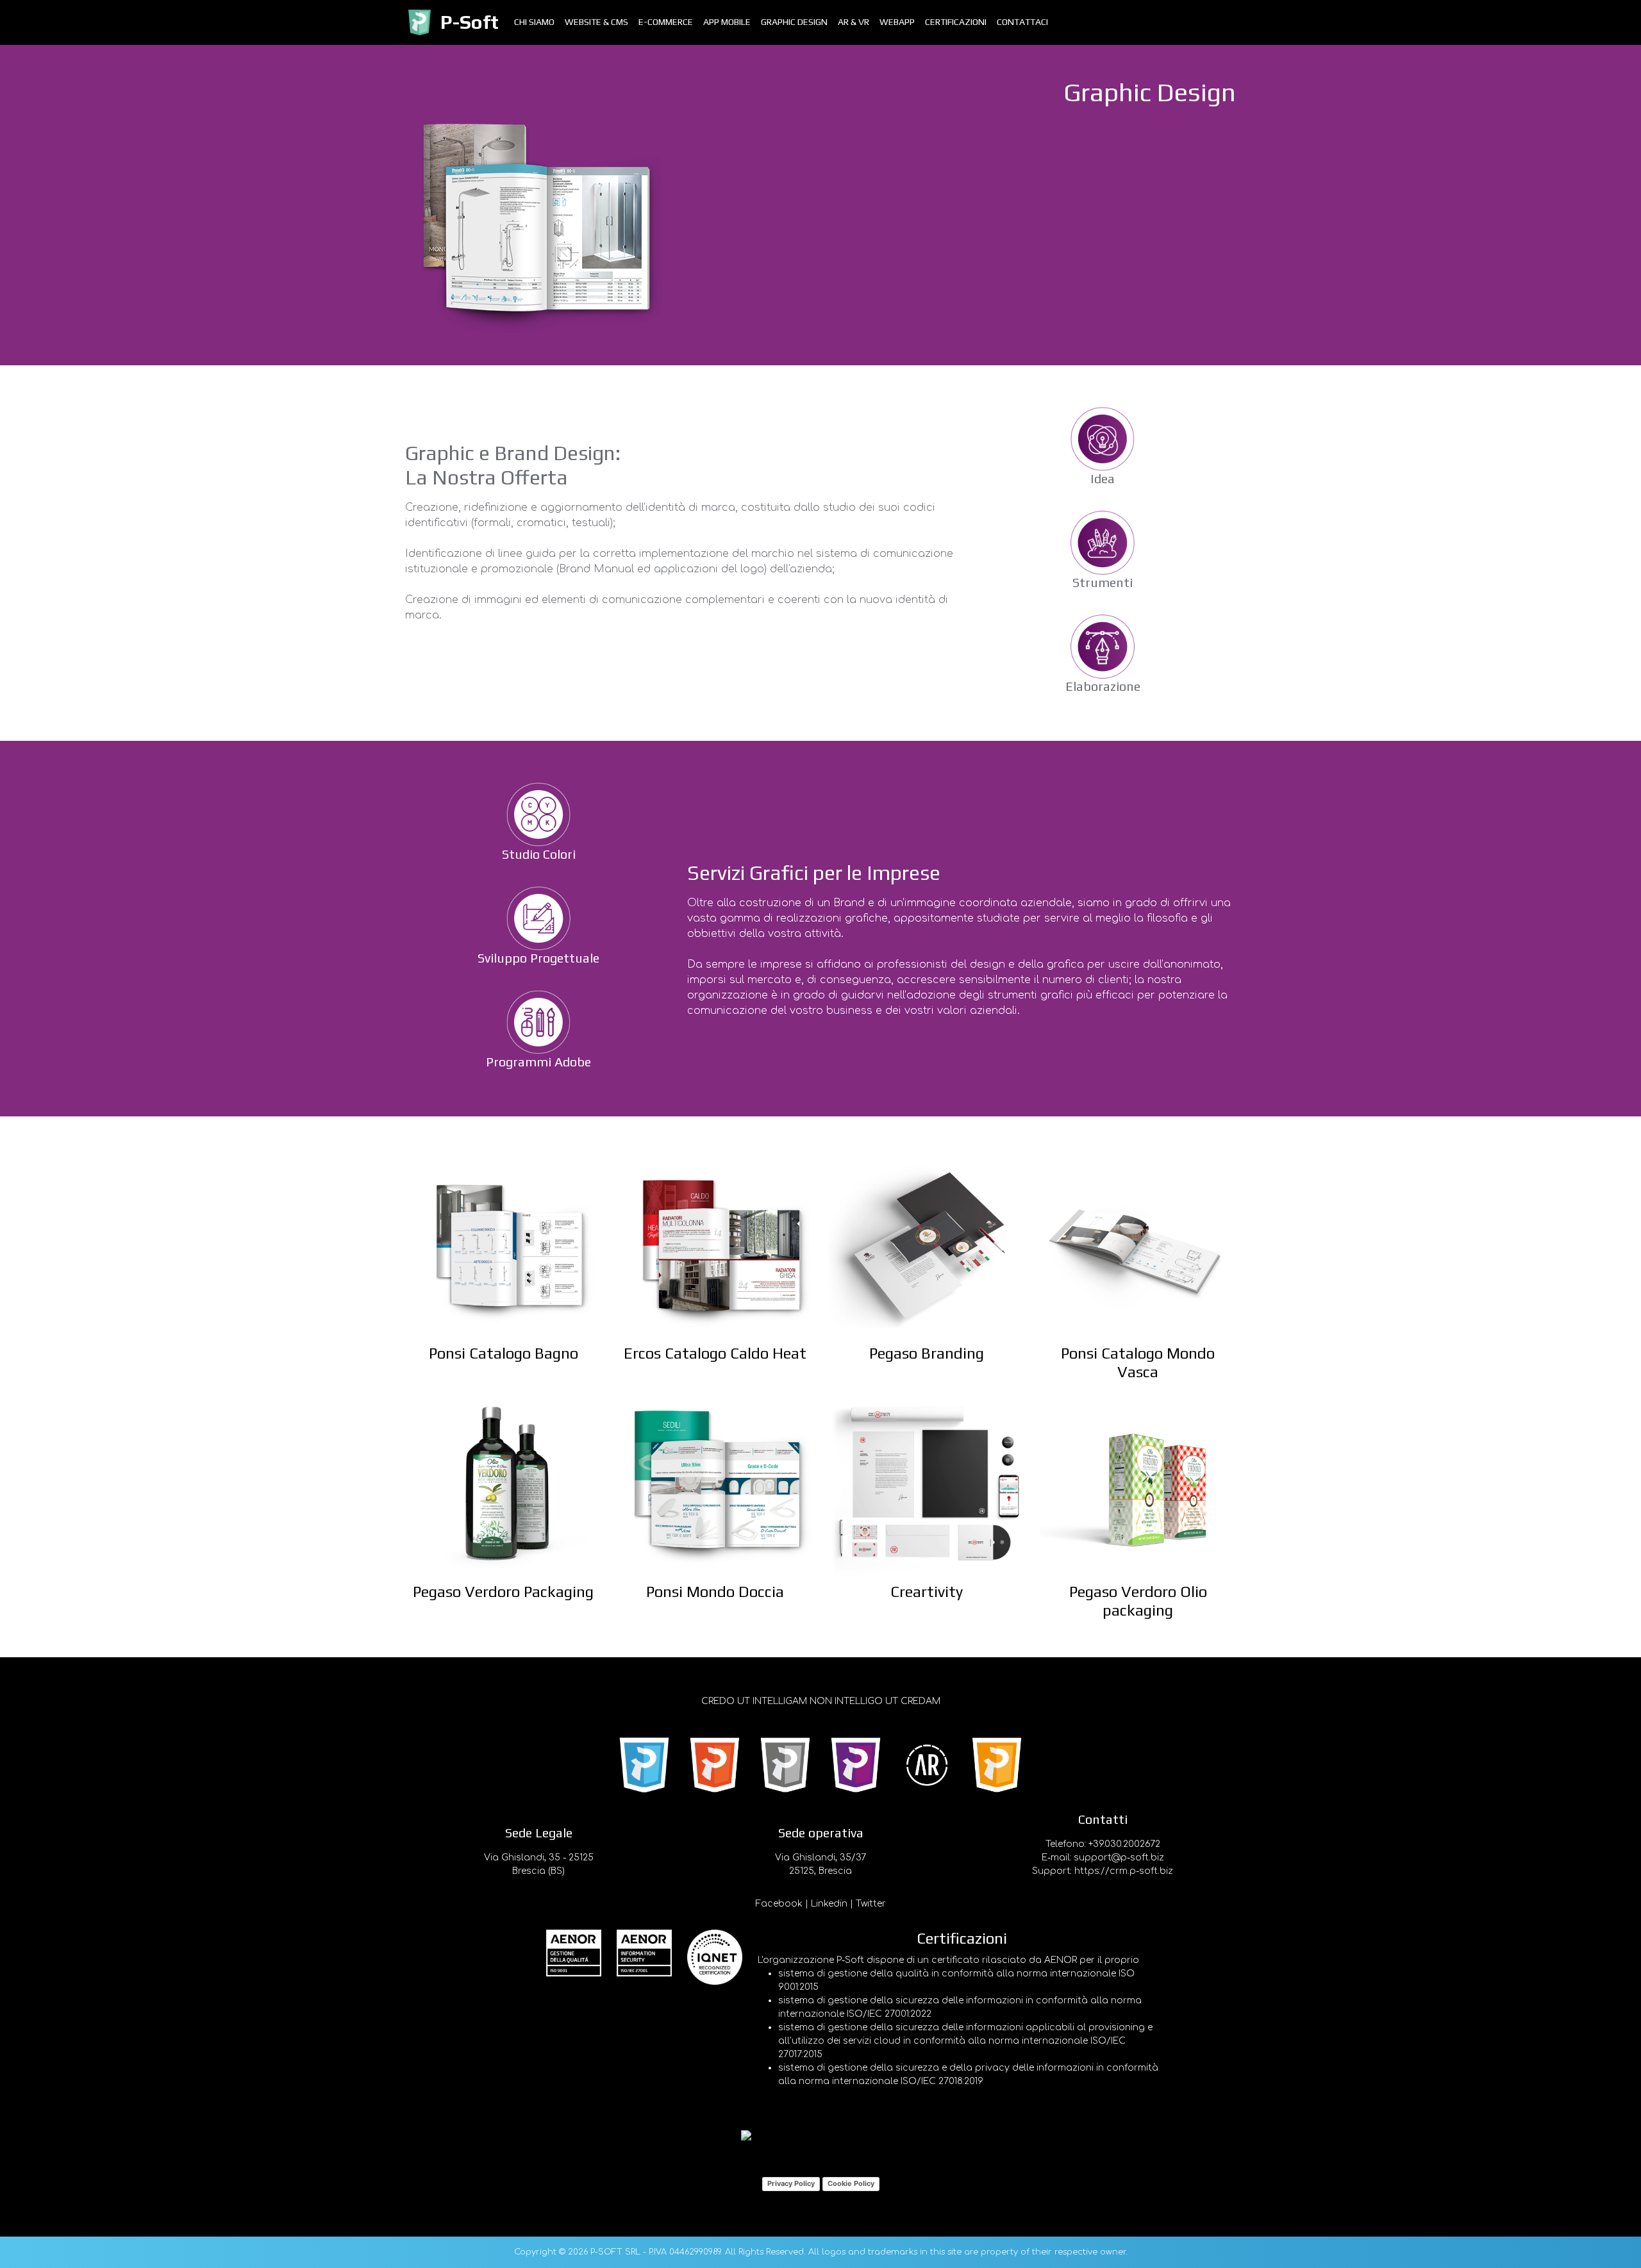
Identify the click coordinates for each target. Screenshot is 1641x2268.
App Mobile (727, 22)
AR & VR (854, 22)
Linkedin (829, 1904)
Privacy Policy (791, 2183)
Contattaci (1022, 22)
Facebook (779, 1904)
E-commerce (666, 22)
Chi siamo (534, 22)
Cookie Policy (851, 2183)
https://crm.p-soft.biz (1124, 1871)
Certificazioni (956, 22)
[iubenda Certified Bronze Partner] (820, 2137)
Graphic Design (794, 22)
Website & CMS (596, 22)
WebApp (897, 22)
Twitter (871, 1904)
